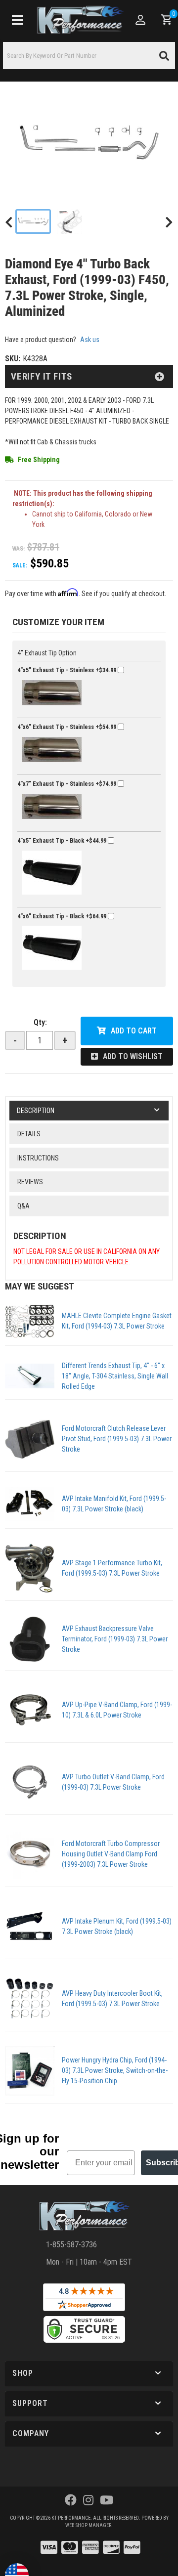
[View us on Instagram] (88, 2500)
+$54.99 (67, 727)
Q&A (23, 1206)
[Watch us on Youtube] (107, 2500)
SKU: (13, 359)
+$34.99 (67, 670)
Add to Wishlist (133, 1056)
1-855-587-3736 (71, 2245)
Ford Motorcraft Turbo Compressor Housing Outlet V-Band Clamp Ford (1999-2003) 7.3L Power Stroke (111, 1854)
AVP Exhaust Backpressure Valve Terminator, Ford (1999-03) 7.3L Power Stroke (115, 1639)
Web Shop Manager (88, 2525)
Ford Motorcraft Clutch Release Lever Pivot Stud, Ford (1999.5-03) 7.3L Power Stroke (117, 1439)
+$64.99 (63, 916)
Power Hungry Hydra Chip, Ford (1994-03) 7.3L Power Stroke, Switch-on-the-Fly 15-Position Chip (115, 2070)
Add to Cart (134, 1031)
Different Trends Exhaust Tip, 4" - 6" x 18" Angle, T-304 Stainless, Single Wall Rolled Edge (115, 1376)
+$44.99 (63, 840)
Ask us (90, 340)
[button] (89, 2374)
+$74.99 (67, 784)
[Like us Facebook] (71, 2500)
